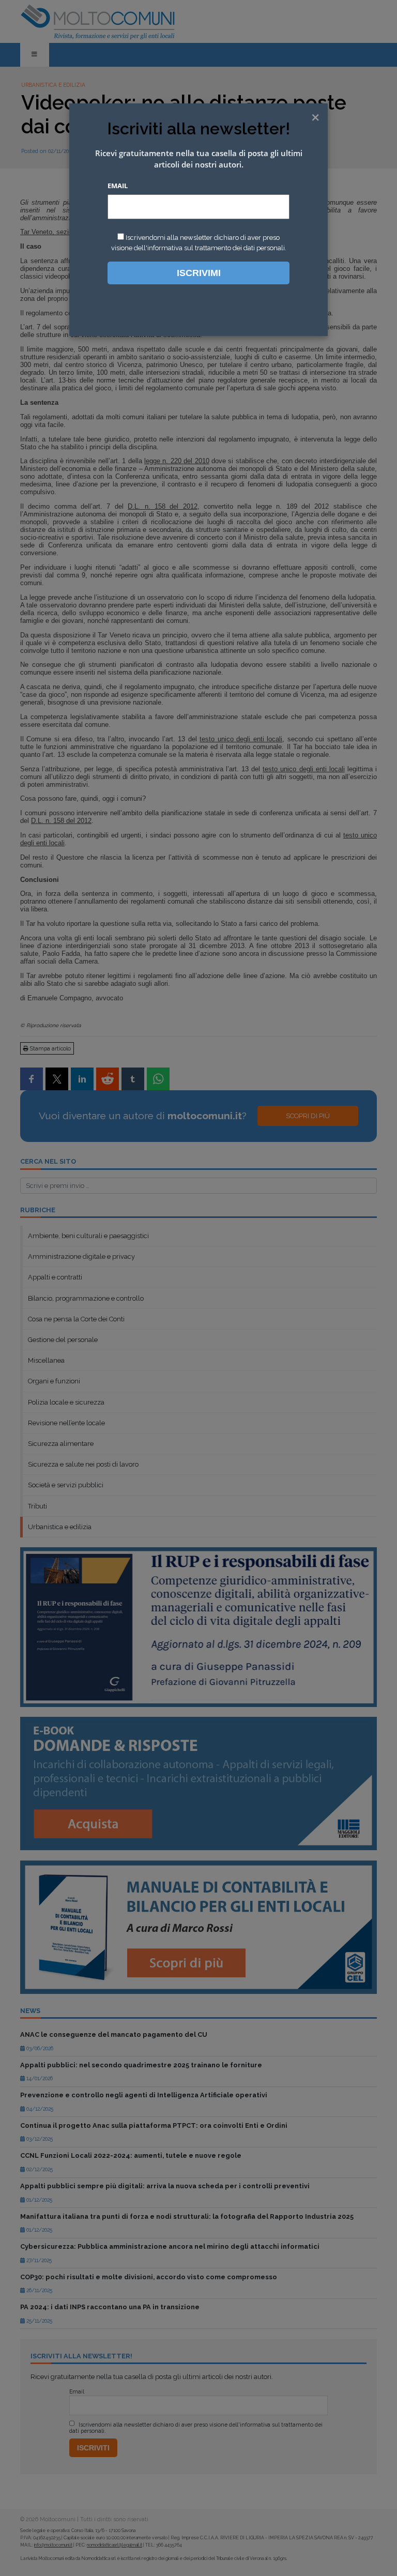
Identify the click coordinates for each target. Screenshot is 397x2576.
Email (118, 186)
